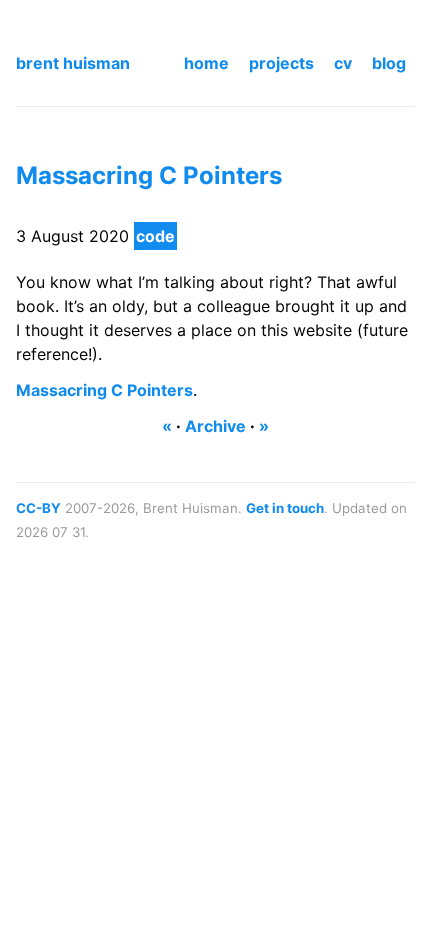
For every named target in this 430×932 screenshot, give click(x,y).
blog (389, 63)
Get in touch (285, 508)
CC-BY (38, 508)
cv (343, 63)
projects (281, 63)
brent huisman (73, 63)
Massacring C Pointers (149, 175)
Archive (215, 426)
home (206, 63)
